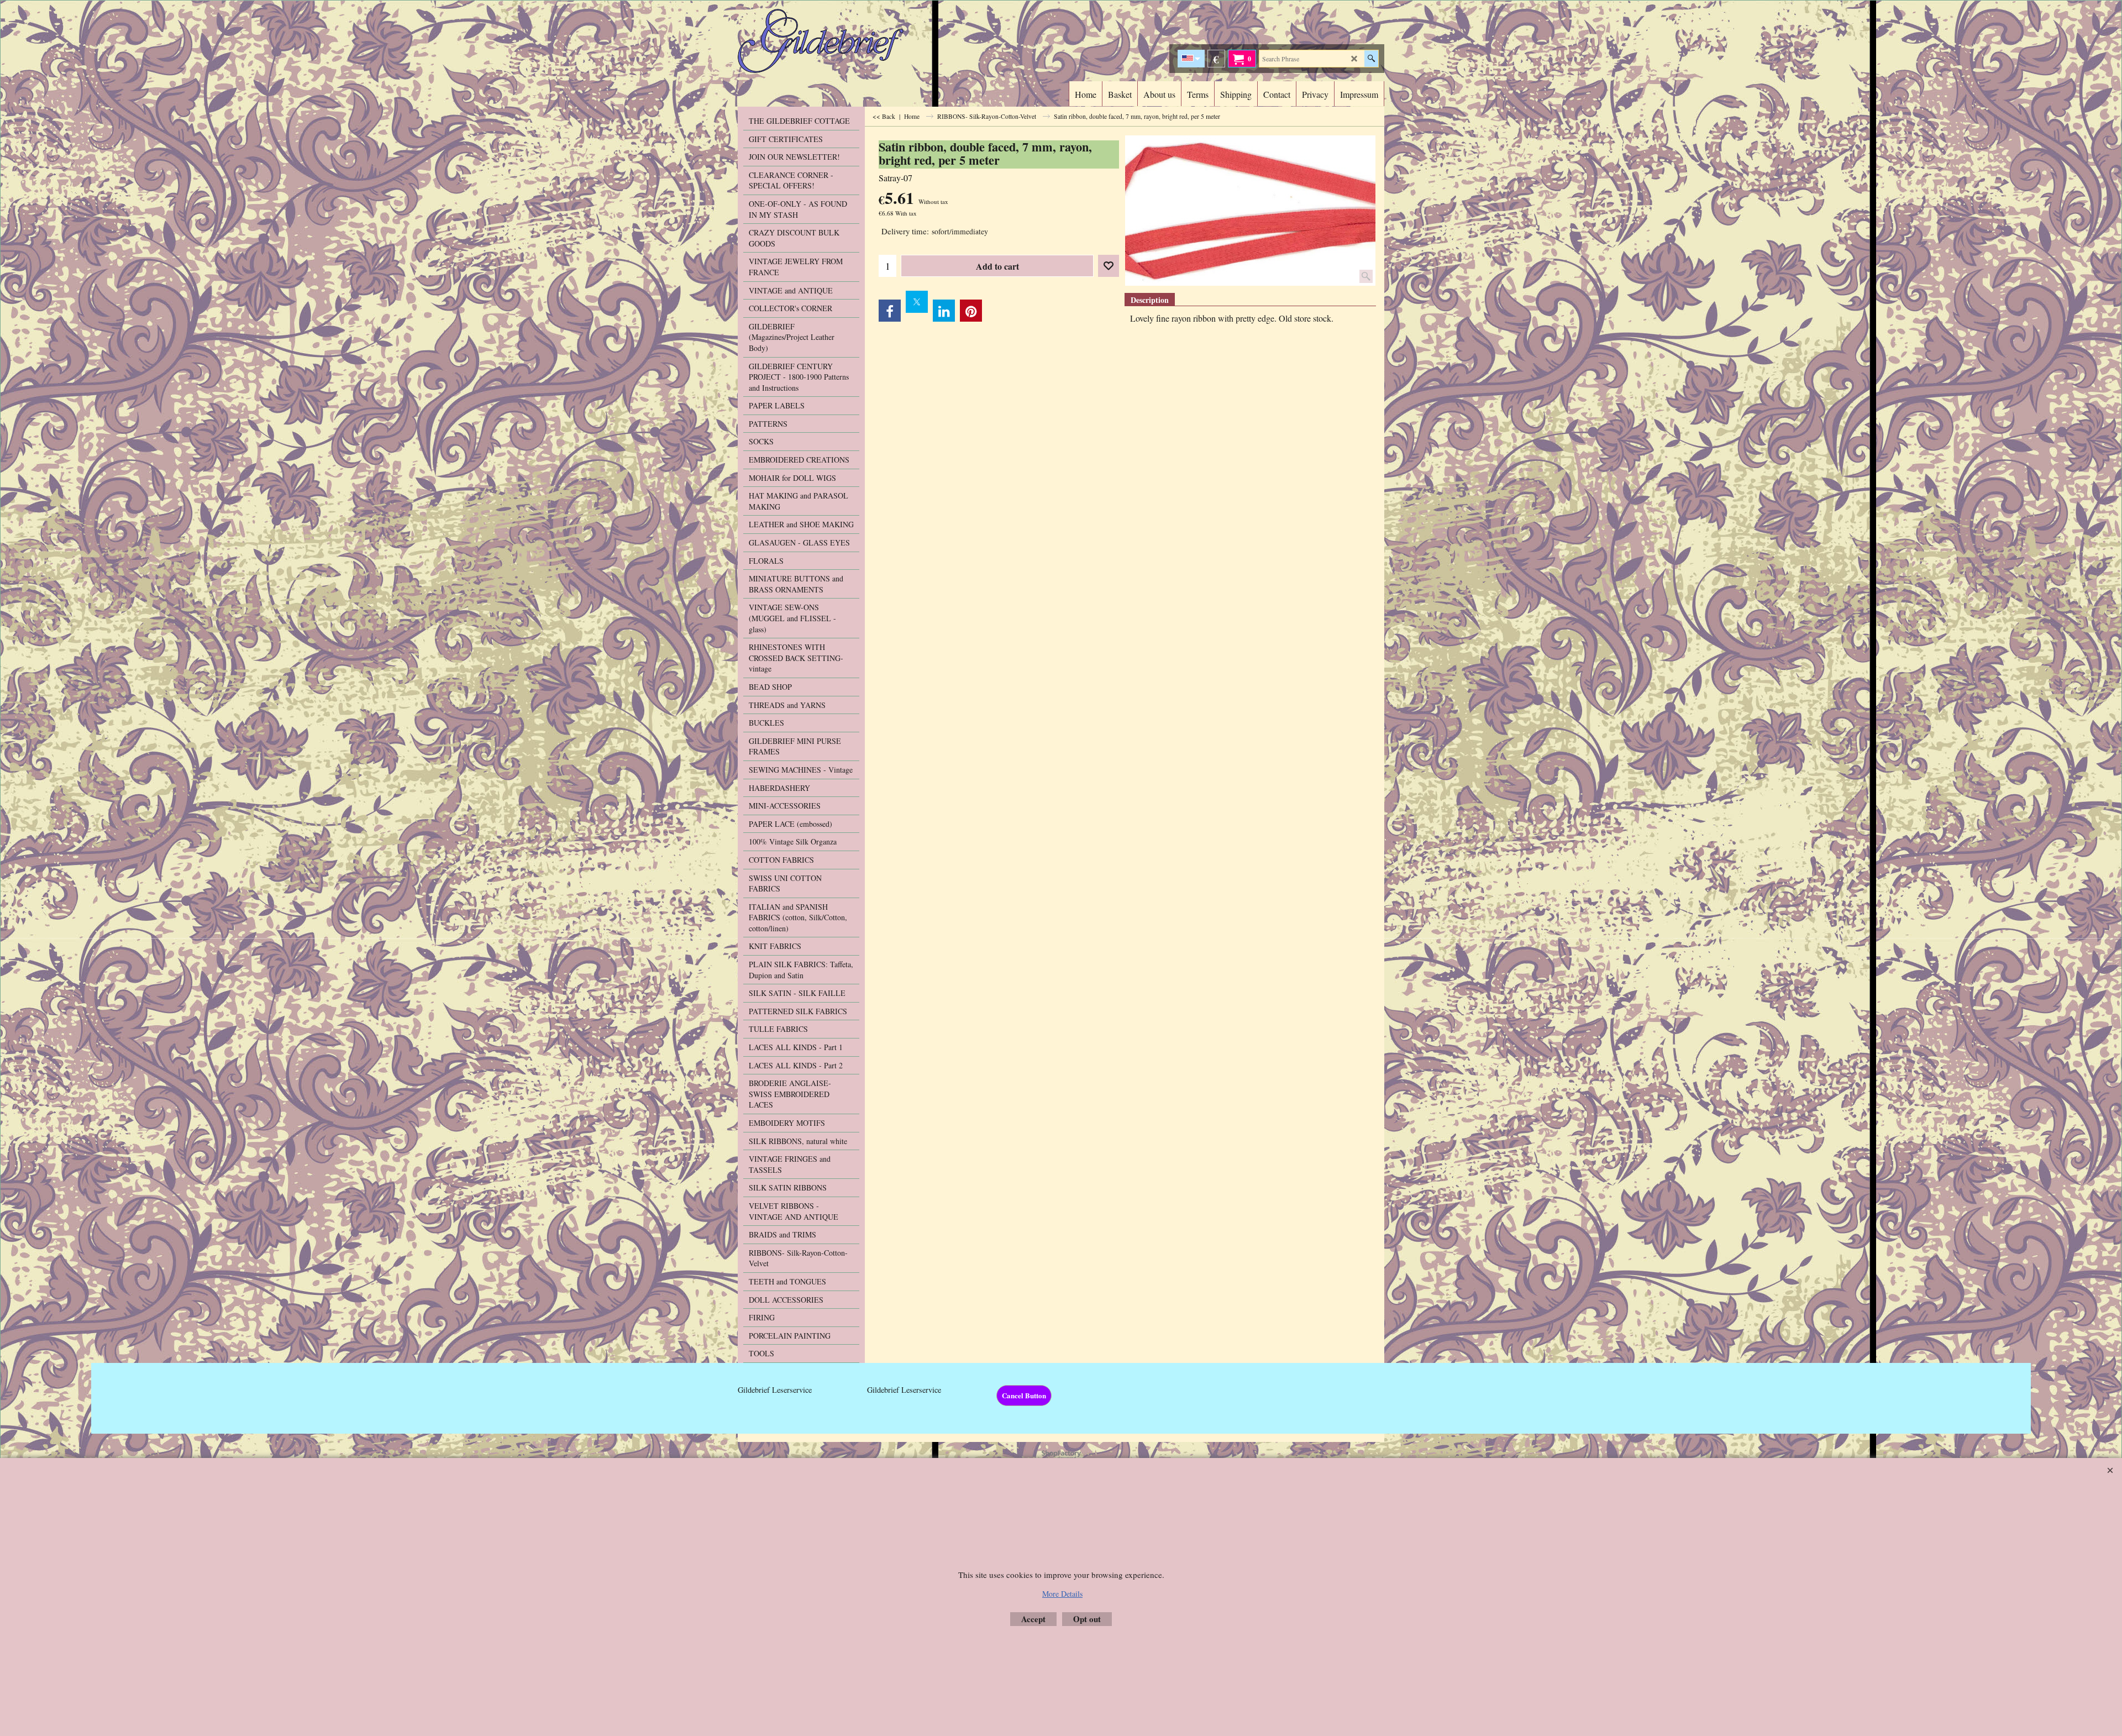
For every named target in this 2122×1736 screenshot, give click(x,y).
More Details (1062, 1594)
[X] (917, 302)
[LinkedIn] (944, 311)
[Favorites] (1109, 266)
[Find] (1371, 59)
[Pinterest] (971, 311)
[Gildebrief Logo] (835, 41)
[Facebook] (890, 311)
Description (1150, 300)
